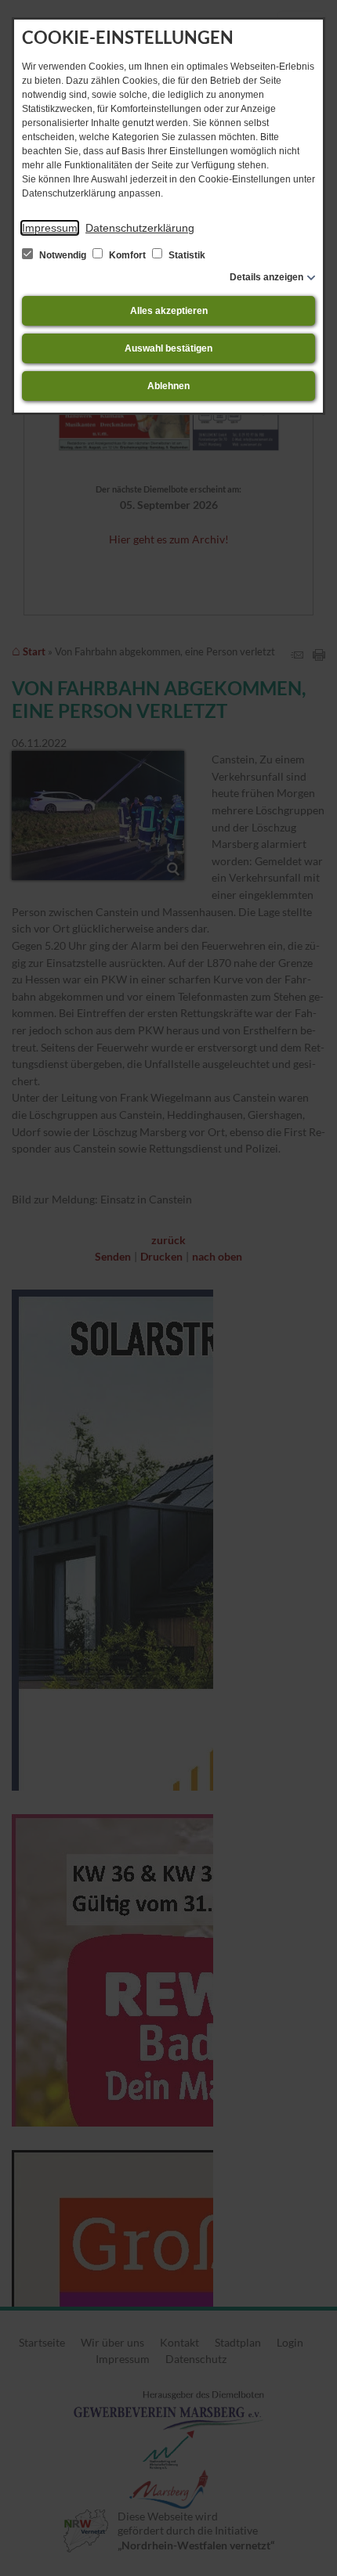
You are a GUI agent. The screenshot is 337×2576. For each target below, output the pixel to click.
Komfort (127, 255)
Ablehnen (168, 386)
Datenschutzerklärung (140, 228)
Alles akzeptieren (169, 311)
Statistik (186, 255)
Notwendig (63, 255)
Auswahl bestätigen (168, 348)
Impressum (50, 228)
